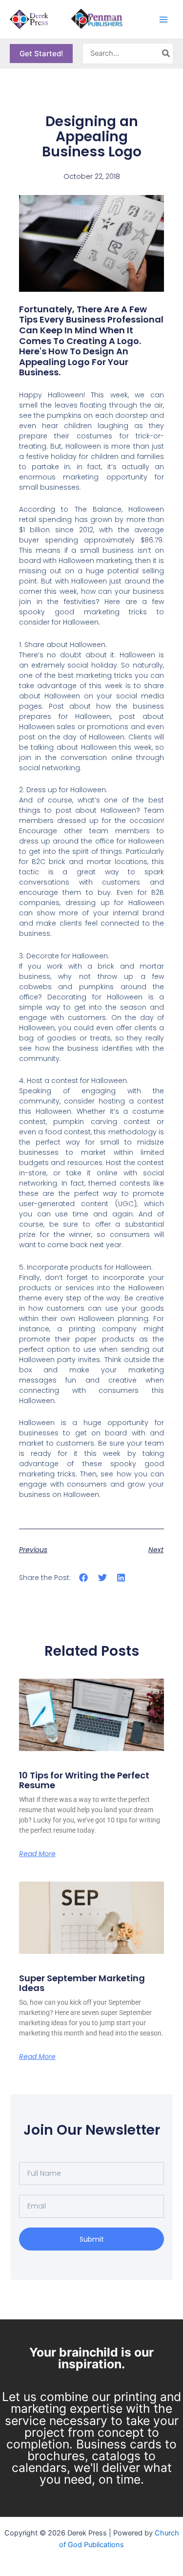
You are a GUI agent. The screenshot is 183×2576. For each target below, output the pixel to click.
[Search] (166, 54)
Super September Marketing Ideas (82, 1983)
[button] (41, 54)
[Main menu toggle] (163, 19)
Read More (37, 1854)
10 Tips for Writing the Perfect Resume (84, 1780)
